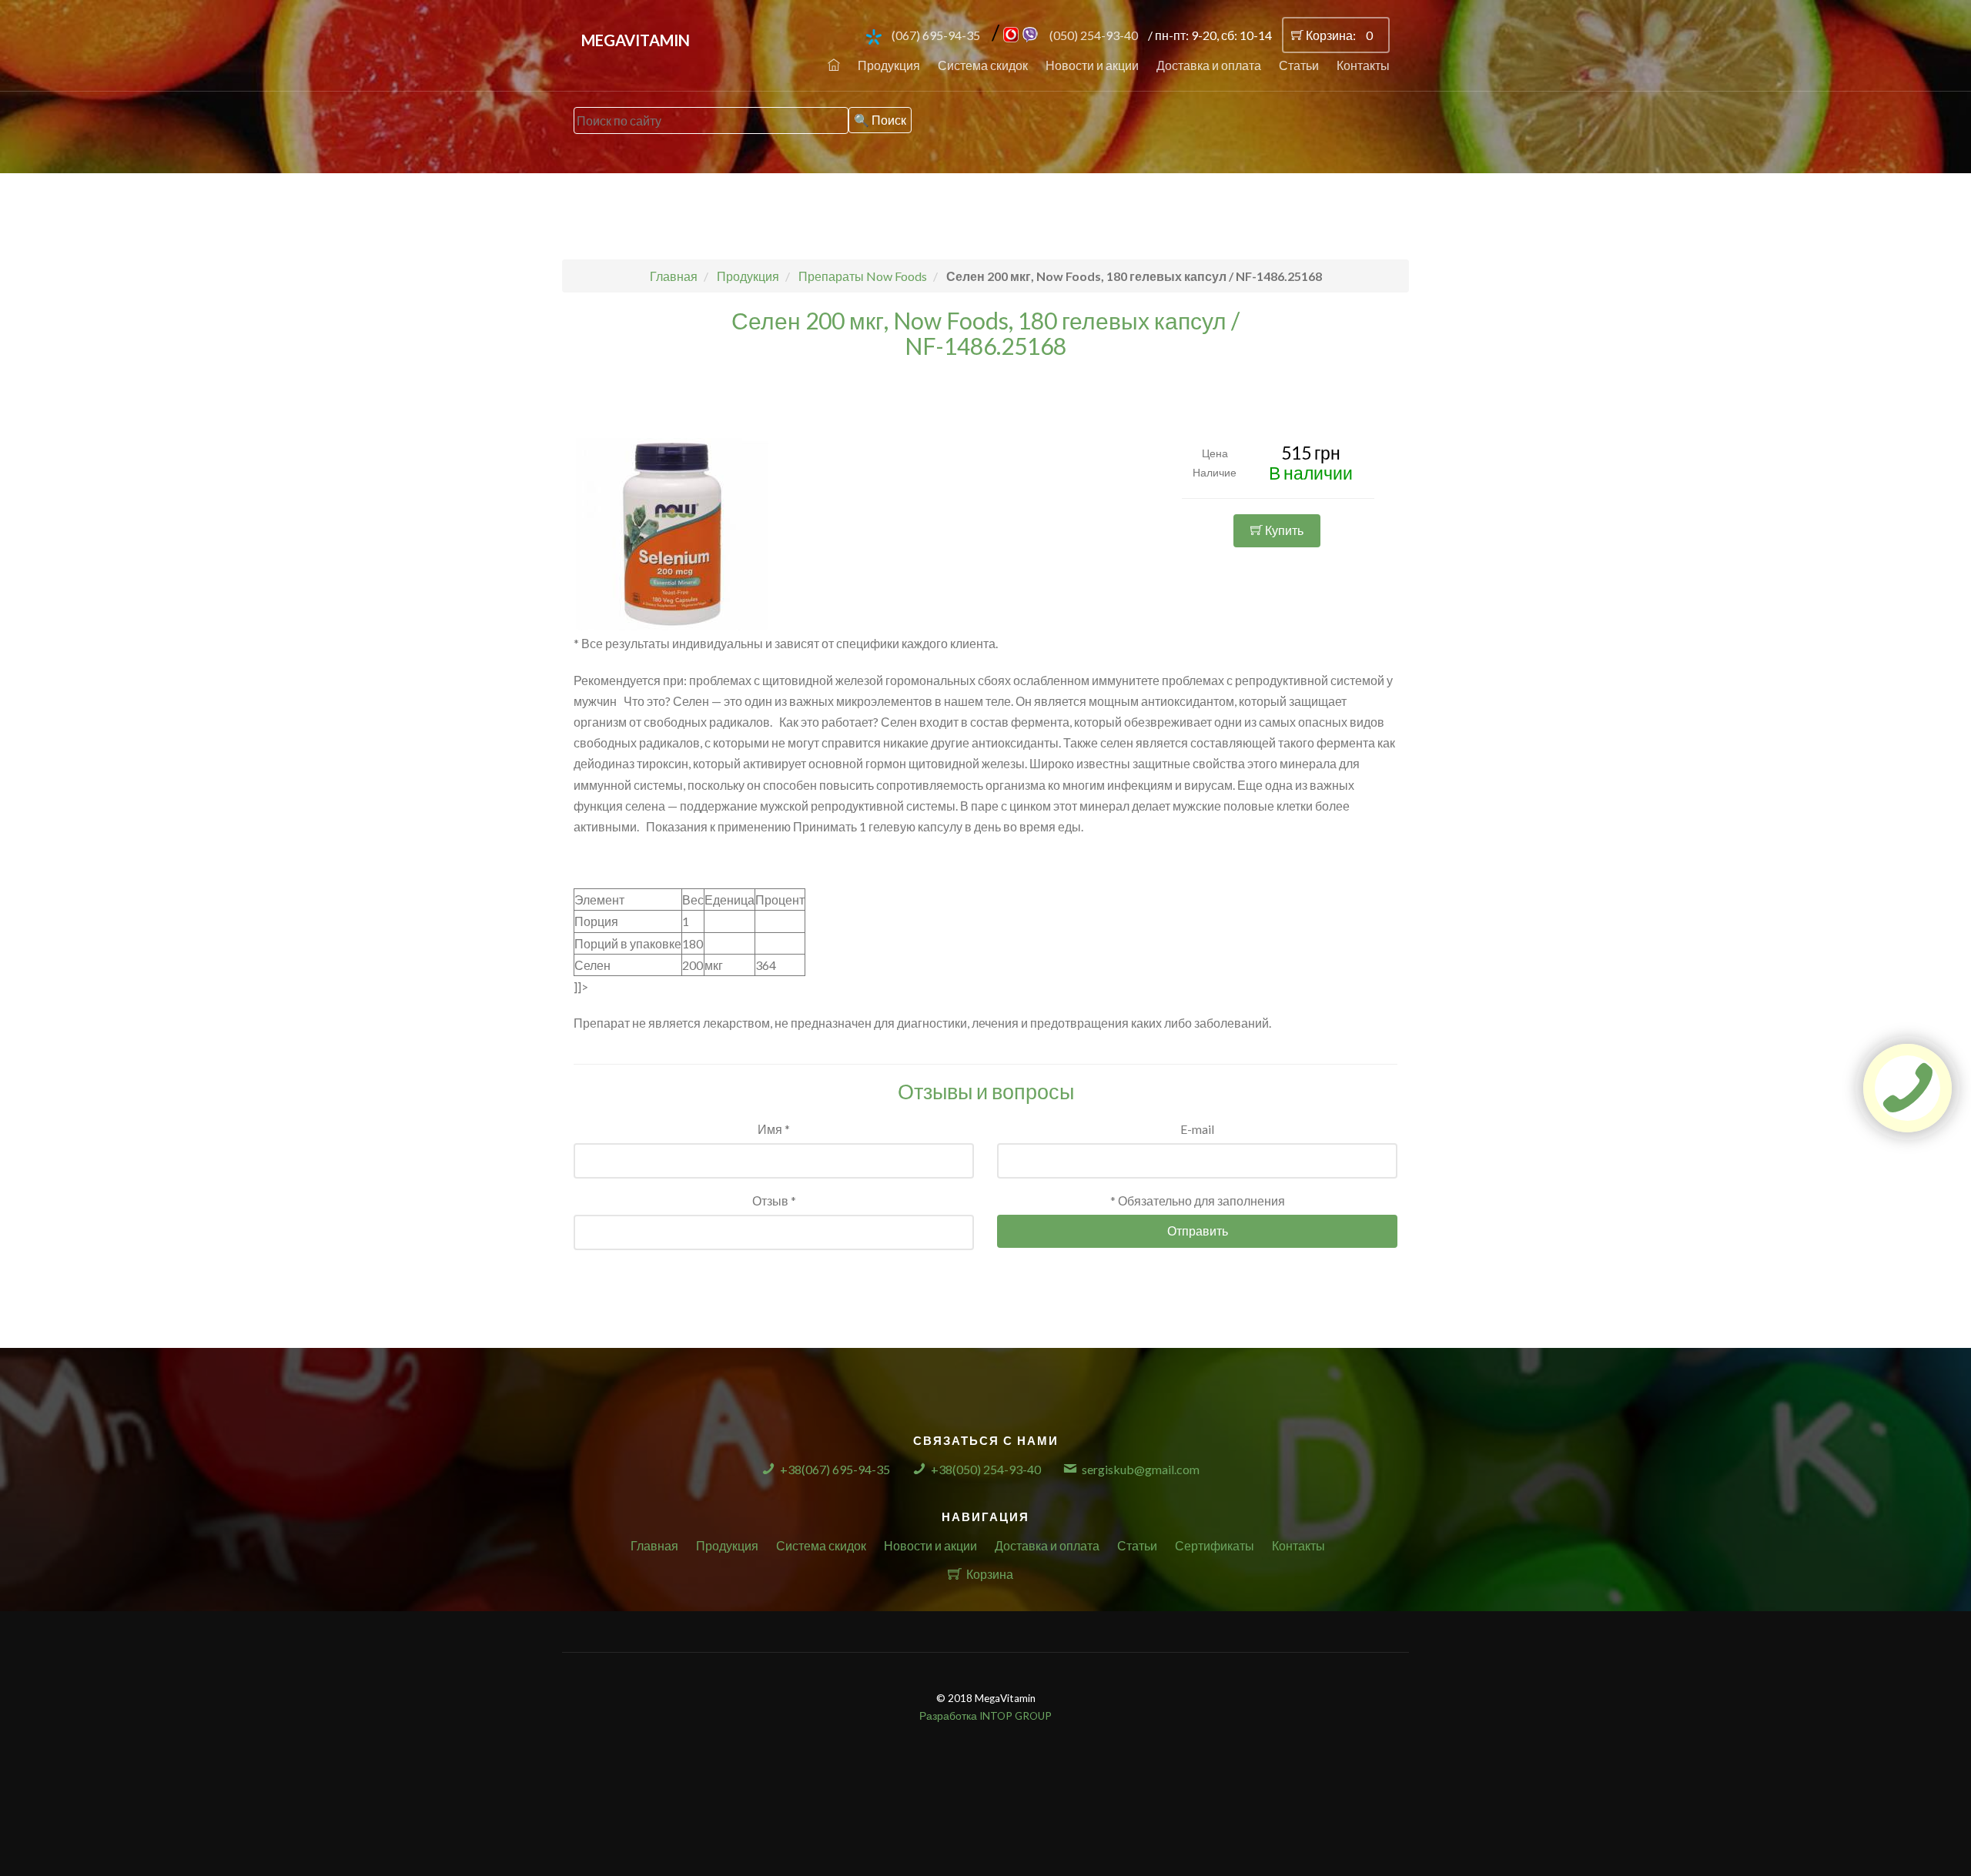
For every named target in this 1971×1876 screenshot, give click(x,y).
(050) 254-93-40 (1094, 35)
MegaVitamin (636, 40)
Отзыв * (774, 1201)
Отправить (1198, 1231)
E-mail (1197, 1129)
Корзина (990, 1574)
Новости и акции (1092, 65)
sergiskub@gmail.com (1141, 1469)
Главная (654, 1545)
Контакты (1363, 65)
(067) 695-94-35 (936, 35)
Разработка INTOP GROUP (985, 1716)
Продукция (889, 65)
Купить (1283, 530)
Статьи (1299, 65)
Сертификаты (1215, 1545)
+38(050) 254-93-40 (986, 1469)
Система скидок (983, 65)
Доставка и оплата (1209, 65)
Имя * (774, 1129)
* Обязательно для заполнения (1198, 1201)
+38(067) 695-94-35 (835, 1469)
